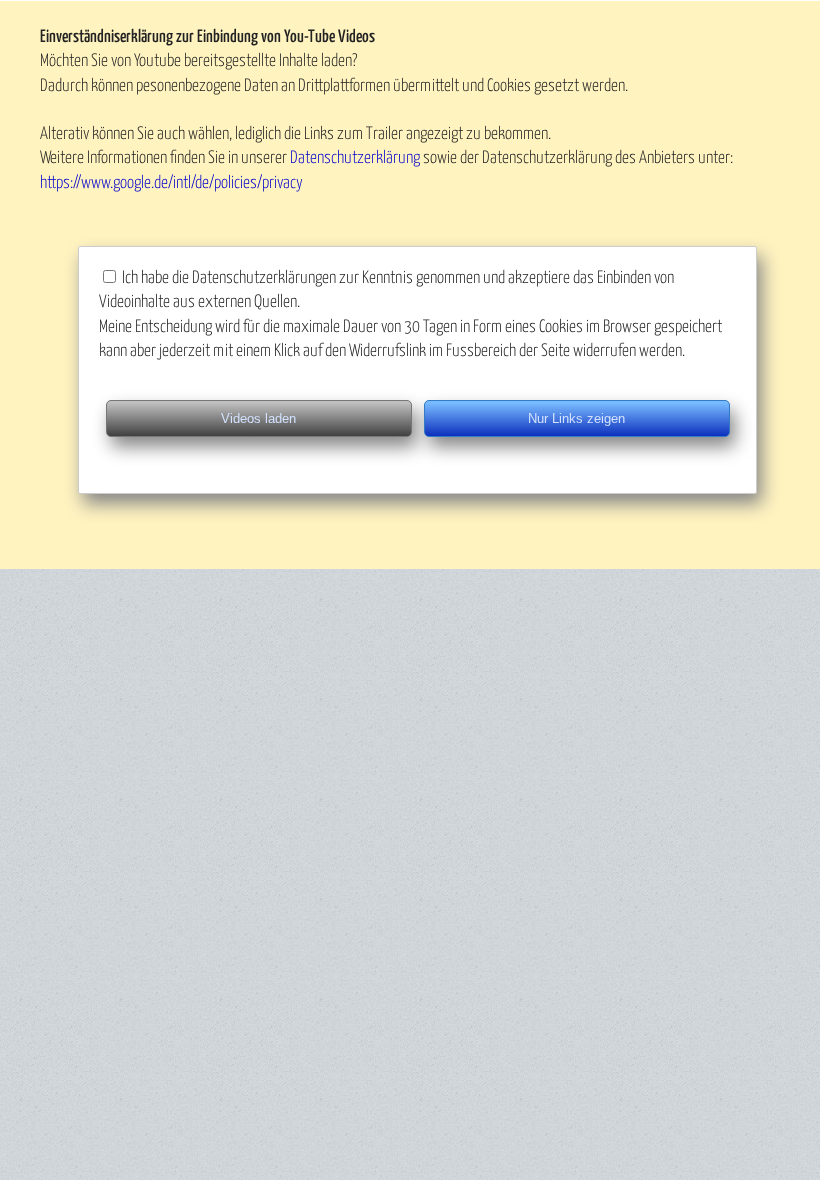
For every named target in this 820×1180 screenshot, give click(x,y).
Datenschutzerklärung (355, 158)
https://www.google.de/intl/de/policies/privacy (171, 183)
